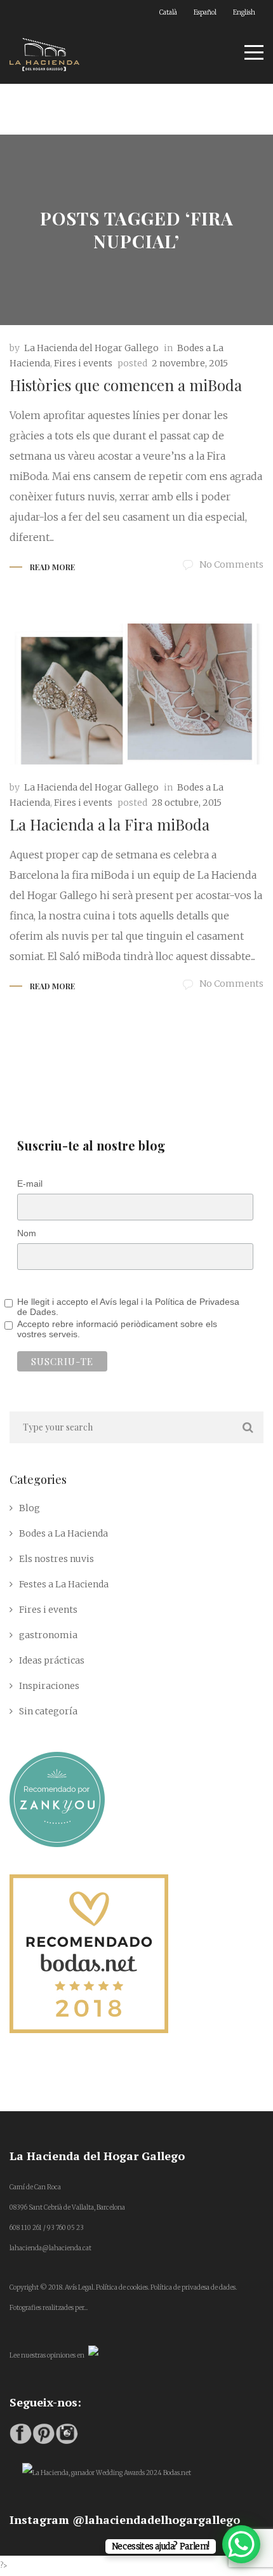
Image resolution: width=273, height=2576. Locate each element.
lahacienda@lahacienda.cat (50, 2248)
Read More (52, 567)
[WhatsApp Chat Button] (241, 2544)
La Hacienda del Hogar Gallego (91, 348)
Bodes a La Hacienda (63, 1533)
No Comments (231, 564)
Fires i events (83, 363)
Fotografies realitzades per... (49, 2308)
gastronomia (48, 1635)
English (244, 12)
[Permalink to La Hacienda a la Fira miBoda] (136, 694)
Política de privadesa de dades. (194, 2287)
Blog (30, 1508)
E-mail (30, 1184)
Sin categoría (48, 1711)
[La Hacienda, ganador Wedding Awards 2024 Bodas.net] (107, 2473)
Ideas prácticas (52, 1660)
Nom (27, 1233)
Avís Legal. (80, 2287)
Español (205, 12)
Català (168, 12)
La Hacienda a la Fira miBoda (110, 824)
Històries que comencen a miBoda (126, 385)
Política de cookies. (123, 2287)
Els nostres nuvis (57, 1559)
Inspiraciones (49, 1686)
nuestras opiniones (48, 2355)
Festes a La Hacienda (64, 1584)
